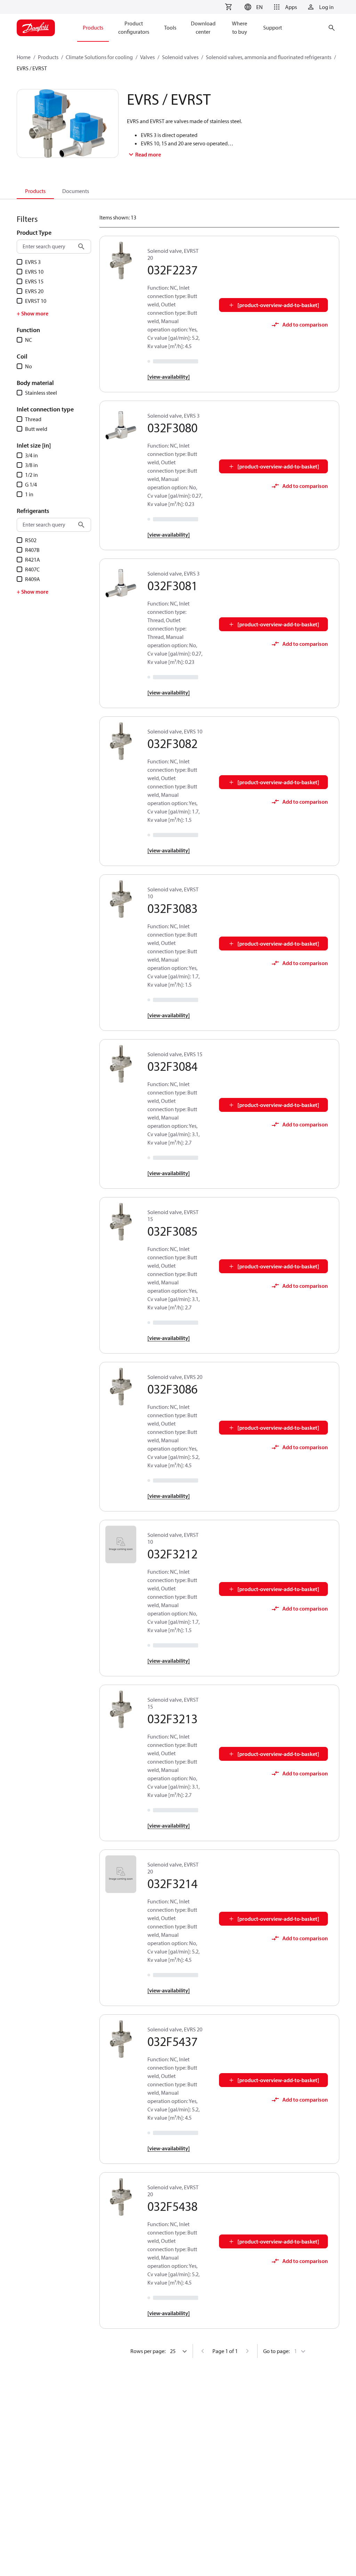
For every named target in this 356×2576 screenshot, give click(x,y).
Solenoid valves (180, 57)
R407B (32, 550)
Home (24, 57)
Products (48, 57)
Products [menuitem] (93, 27)
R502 (31, 540)
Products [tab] (35, 191)
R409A (33, 579)
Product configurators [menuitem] (134, 27)
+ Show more (33, 313)
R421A (33, 560)
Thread (33, 419)
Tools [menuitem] (170, 27)
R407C (32, 569)
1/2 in (31, 475)
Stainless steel (41, 393)
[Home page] (36, 28)
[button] (253, 7)
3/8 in (31, 465)
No (29, 366)
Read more (148, 154)
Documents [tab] (76, 191)
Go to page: (276, 2351)
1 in (29, 494)
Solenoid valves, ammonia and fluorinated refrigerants (269, 57)
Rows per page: (148, 2351)
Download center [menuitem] (203, 27)
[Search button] (81, 247)
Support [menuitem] (273, 27)
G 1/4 (31, 484)
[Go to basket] (228, 7)
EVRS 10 (34, 272)
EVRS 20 (34, 291)
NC (29, 340)
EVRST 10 (36, 301)
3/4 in (31, 455)
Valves (147, 57)
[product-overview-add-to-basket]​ (278, 305)
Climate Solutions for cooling (99, 57)
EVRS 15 (34, 281)
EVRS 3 (33, 262)
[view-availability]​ (169, 377)
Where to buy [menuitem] (240, 27)
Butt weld (36, 429)
